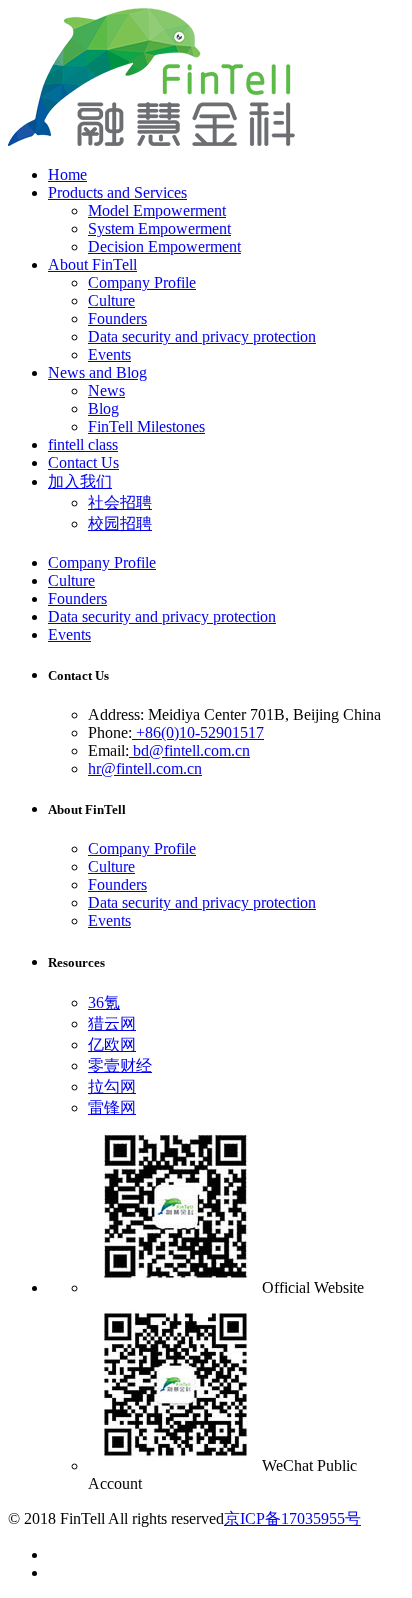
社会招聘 (120, 502)
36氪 (104, 1002)
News (106, 390)
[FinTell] (151, 140)
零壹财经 (120, 1065)
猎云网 (112, 1023)
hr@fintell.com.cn (145, 768)
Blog (103, 408)
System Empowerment (159, 228)
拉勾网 (112, 1086)
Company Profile (142, 282)
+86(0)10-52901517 (198, 732)
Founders (117, 318)
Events (109, 354)
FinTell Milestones (146, 426)
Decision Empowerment (164, 246)
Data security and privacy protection (202, 336)
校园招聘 (120, 523)
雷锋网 (112, 1107)
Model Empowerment (157, 210)
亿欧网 (112, 1044)
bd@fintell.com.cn (189, 750)
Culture (111, 300)
